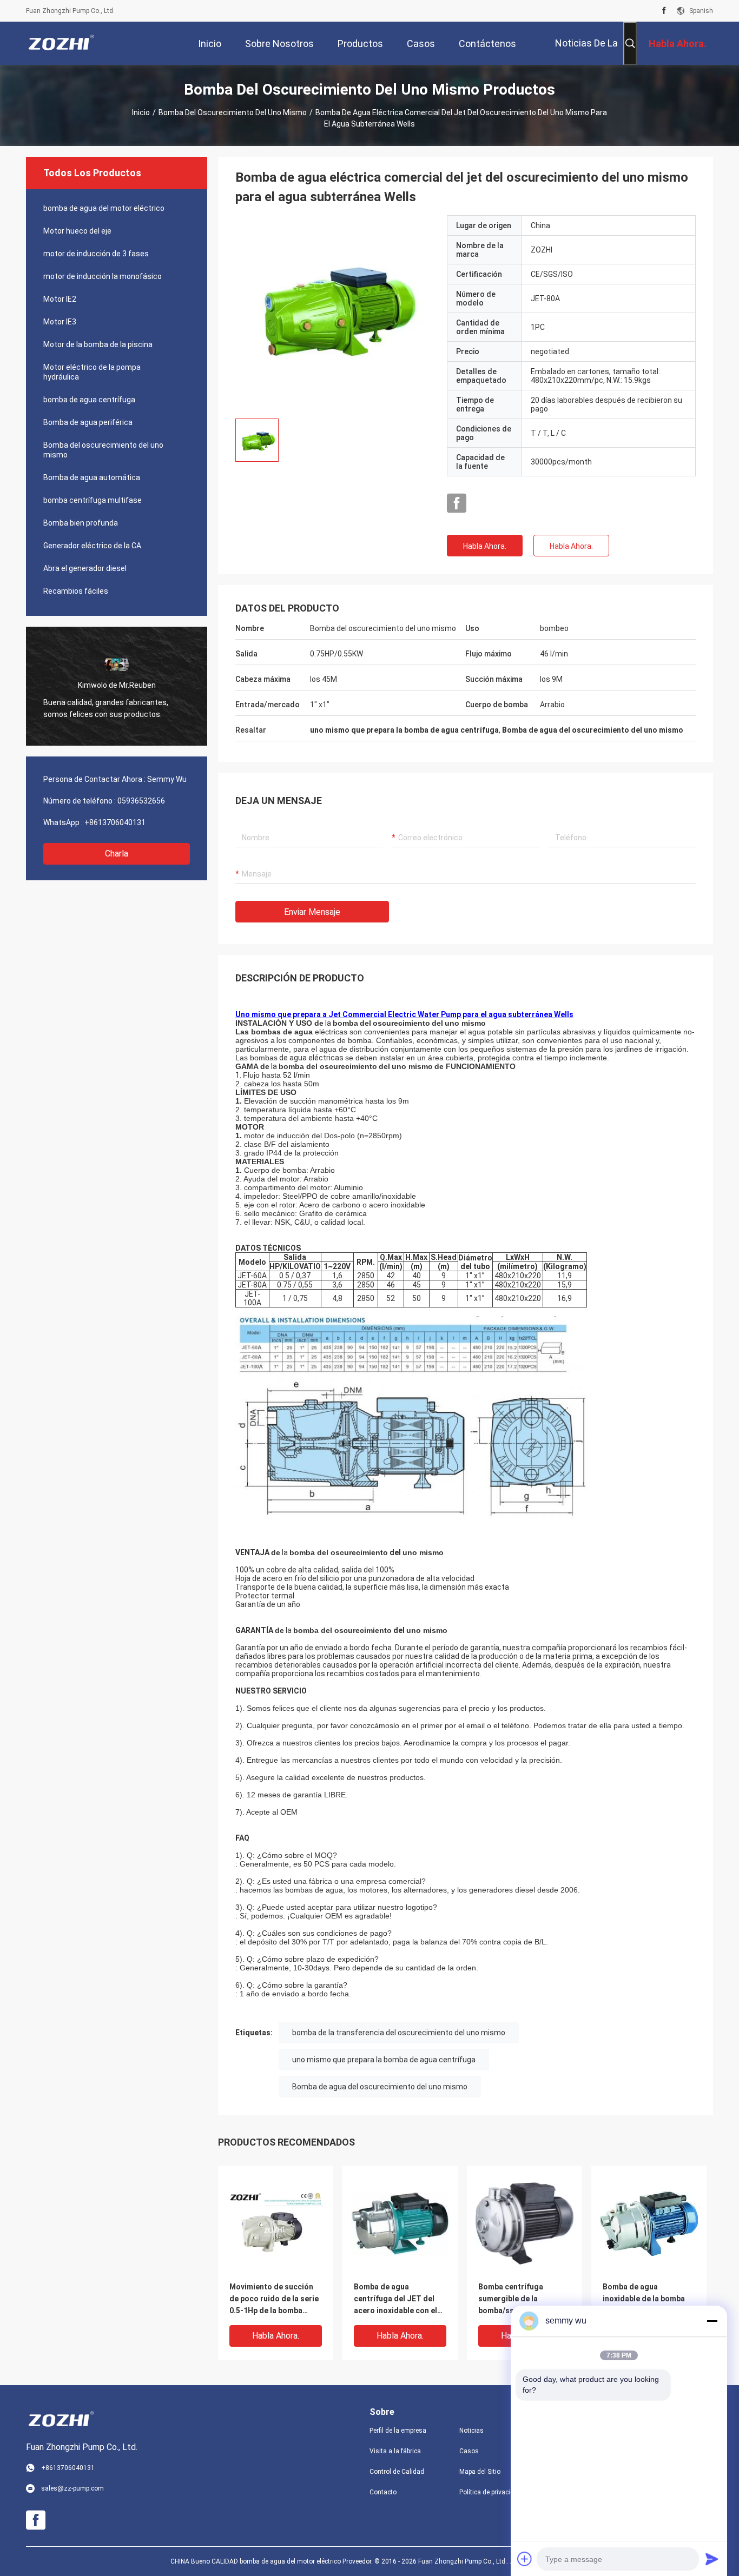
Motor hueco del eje (77, 231)
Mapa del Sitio (480, 2472)
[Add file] (525, 2559)
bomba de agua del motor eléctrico (104, 208)
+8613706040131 (115, 822)
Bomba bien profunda (81, 523)
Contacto (383, 2492)
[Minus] (712, 2321)
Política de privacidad (490, 2492)
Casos (469, 2451)
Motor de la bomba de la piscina (98, 344)
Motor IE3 (60, 322)
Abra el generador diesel (85, 568)
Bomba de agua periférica (88, 422)
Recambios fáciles (76, 591)
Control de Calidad (397, 2472)
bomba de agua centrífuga (89, 400)
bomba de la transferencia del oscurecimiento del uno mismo (399, 2033)
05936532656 (141, 801)
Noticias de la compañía (586, 51)
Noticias (471, 2431)
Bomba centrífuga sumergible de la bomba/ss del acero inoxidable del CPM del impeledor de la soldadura (519, 2299)
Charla (117, 854)
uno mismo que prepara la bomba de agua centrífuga (384, 2060)
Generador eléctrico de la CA (92, 546)
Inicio (141, 112)
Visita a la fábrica (395, 2451)
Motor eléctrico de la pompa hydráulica (92, 372)
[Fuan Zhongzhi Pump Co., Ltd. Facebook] (664, 11)
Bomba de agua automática (92, 477)
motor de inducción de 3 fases (96, 254)
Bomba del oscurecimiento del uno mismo (233, 112)
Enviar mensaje (312, 912)
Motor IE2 (60, 299)
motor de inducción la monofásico (103, 276)
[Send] (712, 2559)
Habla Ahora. (485, 546)
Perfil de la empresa (398, 2431)
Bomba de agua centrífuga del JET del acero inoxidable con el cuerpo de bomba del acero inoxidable (395, 2299)
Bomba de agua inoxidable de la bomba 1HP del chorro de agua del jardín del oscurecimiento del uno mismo (645, 2299)
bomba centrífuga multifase (93, 500)
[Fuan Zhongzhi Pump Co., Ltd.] (61, 43)
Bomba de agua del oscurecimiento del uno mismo (380, 2087)
